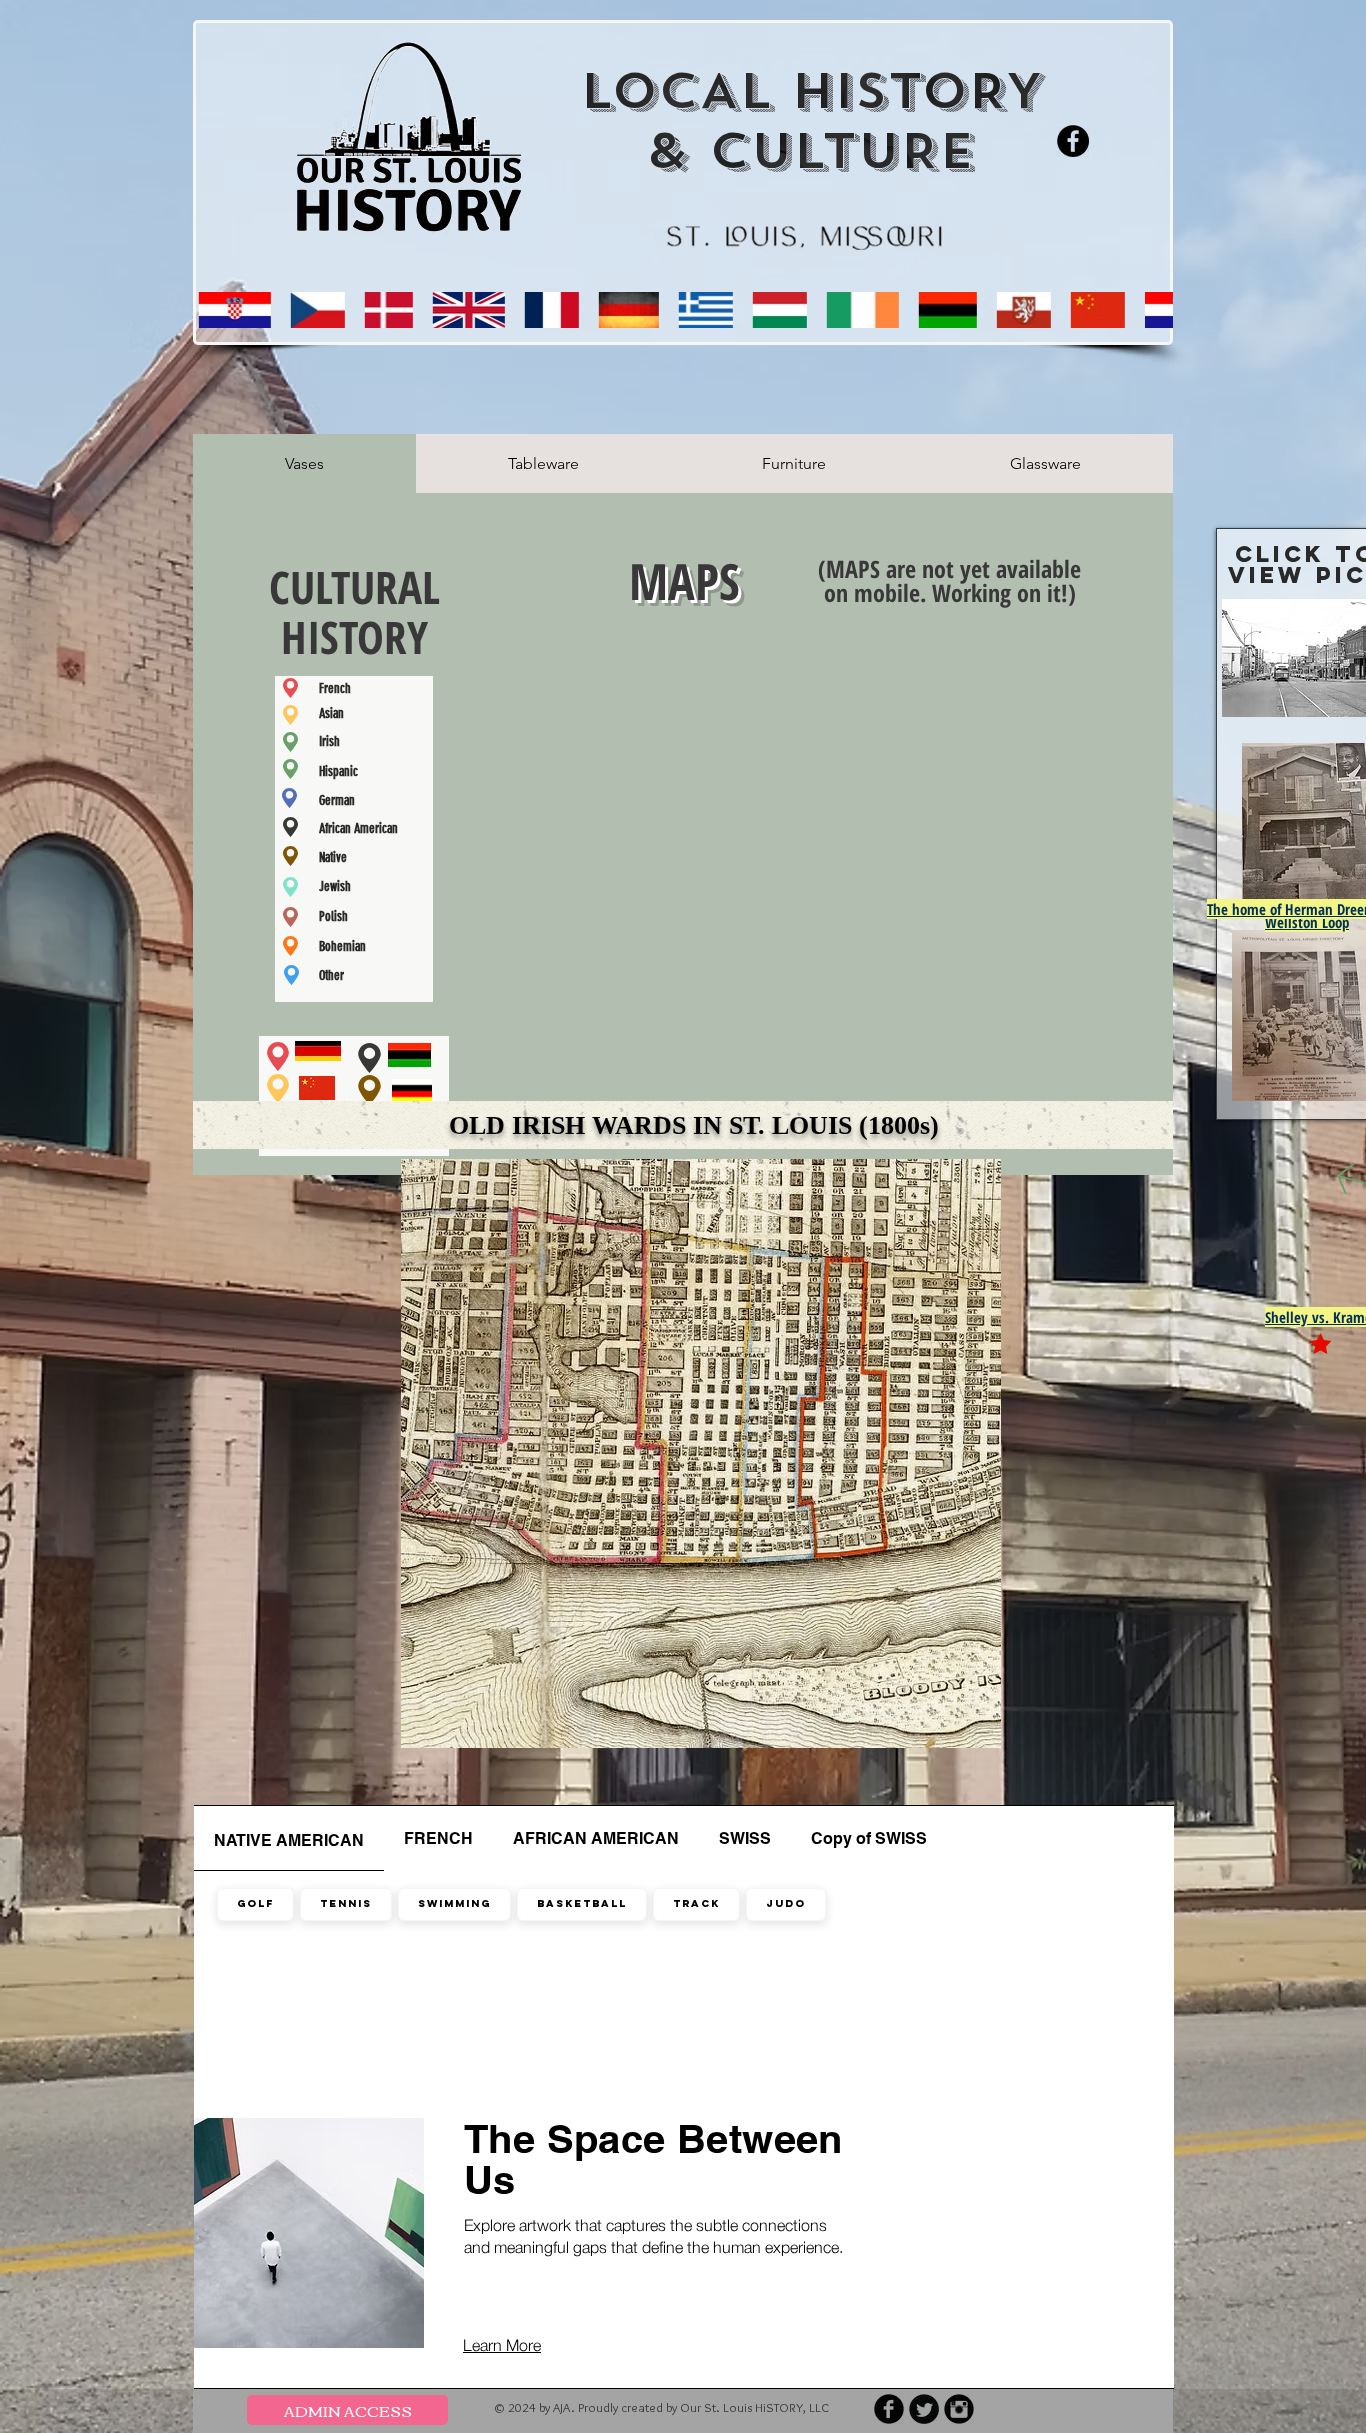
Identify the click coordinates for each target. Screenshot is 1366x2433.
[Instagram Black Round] (959, 2409)
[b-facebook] (889, 2409)
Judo (786, 1903)
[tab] (304, 463)
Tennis (346, 1903)
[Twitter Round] (924, 2409)
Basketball (582, 1903)
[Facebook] (1073, 141)
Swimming (454, 1903)
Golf (255, 1903)
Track (696, 1903)
